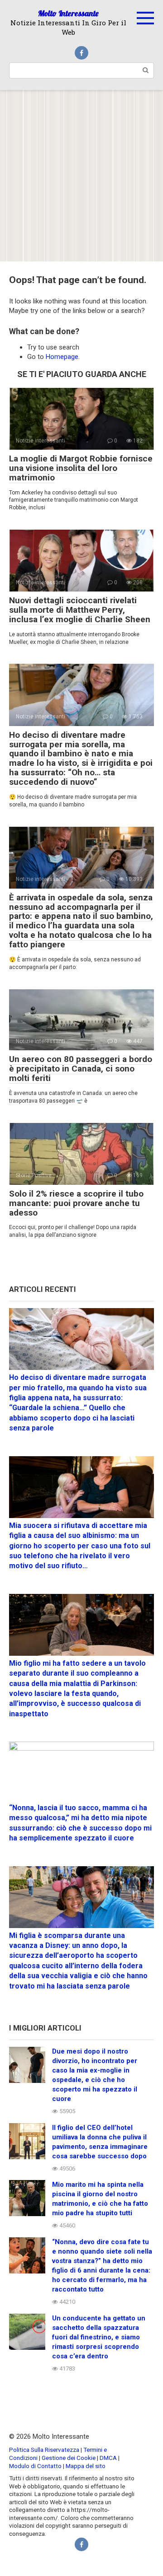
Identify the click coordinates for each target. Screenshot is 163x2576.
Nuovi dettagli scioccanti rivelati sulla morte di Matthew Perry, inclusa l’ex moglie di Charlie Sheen (80, 610)
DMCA (108, 2458)
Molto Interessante (68, 13)
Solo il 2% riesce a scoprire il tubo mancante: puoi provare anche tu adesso (76, 1203)
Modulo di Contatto (35, 2466)
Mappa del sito (86, 2466)
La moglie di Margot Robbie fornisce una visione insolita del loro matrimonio (81, 468)
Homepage (62, 357)
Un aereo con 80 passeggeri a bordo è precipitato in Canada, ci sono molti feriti (81, 1069)
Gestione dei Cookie (69, 2458)
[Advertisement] (81, 176)
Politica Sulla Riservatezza (45, 2450)
